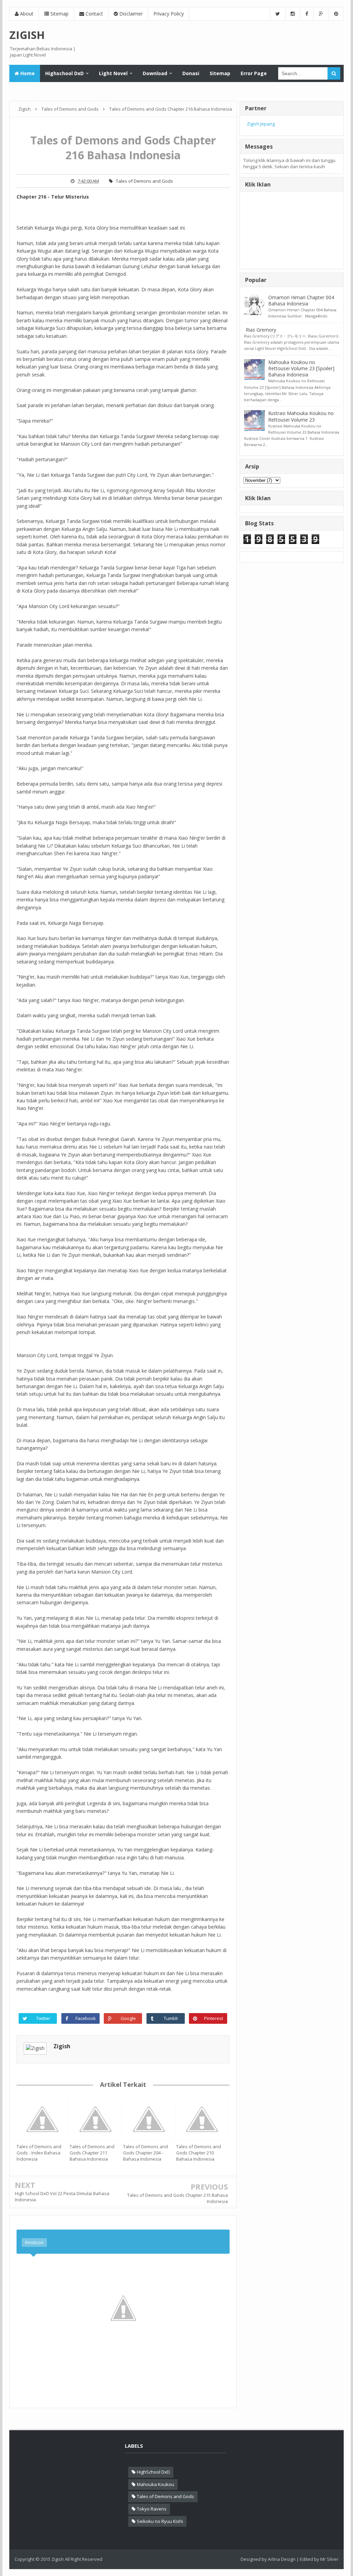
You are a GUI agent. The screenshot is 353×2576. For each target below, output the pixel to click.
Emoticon (34, 2242)
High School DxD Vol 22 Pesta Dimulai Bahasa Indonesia (62, 2196)
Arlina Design (282, 2559)
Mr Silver (329, 2559)
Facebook (86, 2018)
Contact (94, 14)
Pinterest (214, 2018)
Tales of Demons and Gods (144, 181)
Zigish (62, 2046)
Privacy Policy (169, 14)
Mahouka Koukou (155, 2484)
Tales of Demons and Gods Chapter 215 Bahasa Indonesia (178, 2198)
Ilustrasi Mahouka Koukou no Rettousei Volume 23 (301, 416)
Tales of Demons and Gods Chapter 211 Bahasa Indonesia (92, 2153)
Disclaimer (130, 14)
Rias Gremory (261, 330)
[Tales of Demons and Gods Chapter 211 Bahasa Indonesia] (96, 2119)
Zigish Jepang (261, 124)
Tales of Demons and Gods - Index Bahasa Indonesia (39, 2153)
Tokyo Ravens (152, 2509)
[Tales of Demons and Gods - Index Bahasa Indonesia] (43, 2119)
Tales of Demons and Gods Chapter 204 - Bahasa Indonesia (145, 2153)
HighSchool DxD (153, 2472)
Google (128, 2018)
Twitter (43, 2018)
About (26, 14)
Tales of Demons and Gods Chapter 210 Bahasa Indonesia (199, 2153)
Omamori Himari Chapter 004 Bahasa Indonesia (301, 300)
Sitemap (59, 14)
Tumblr (171, 2018)
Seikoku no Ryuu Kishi (160, 2521)
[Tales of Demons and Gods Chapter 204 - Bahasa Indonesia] (150, 2119)
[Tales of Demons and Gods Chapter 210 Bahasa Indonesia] (203, 2119)
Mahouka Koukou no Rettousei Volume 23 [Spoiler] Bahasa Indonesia (301, 368)
